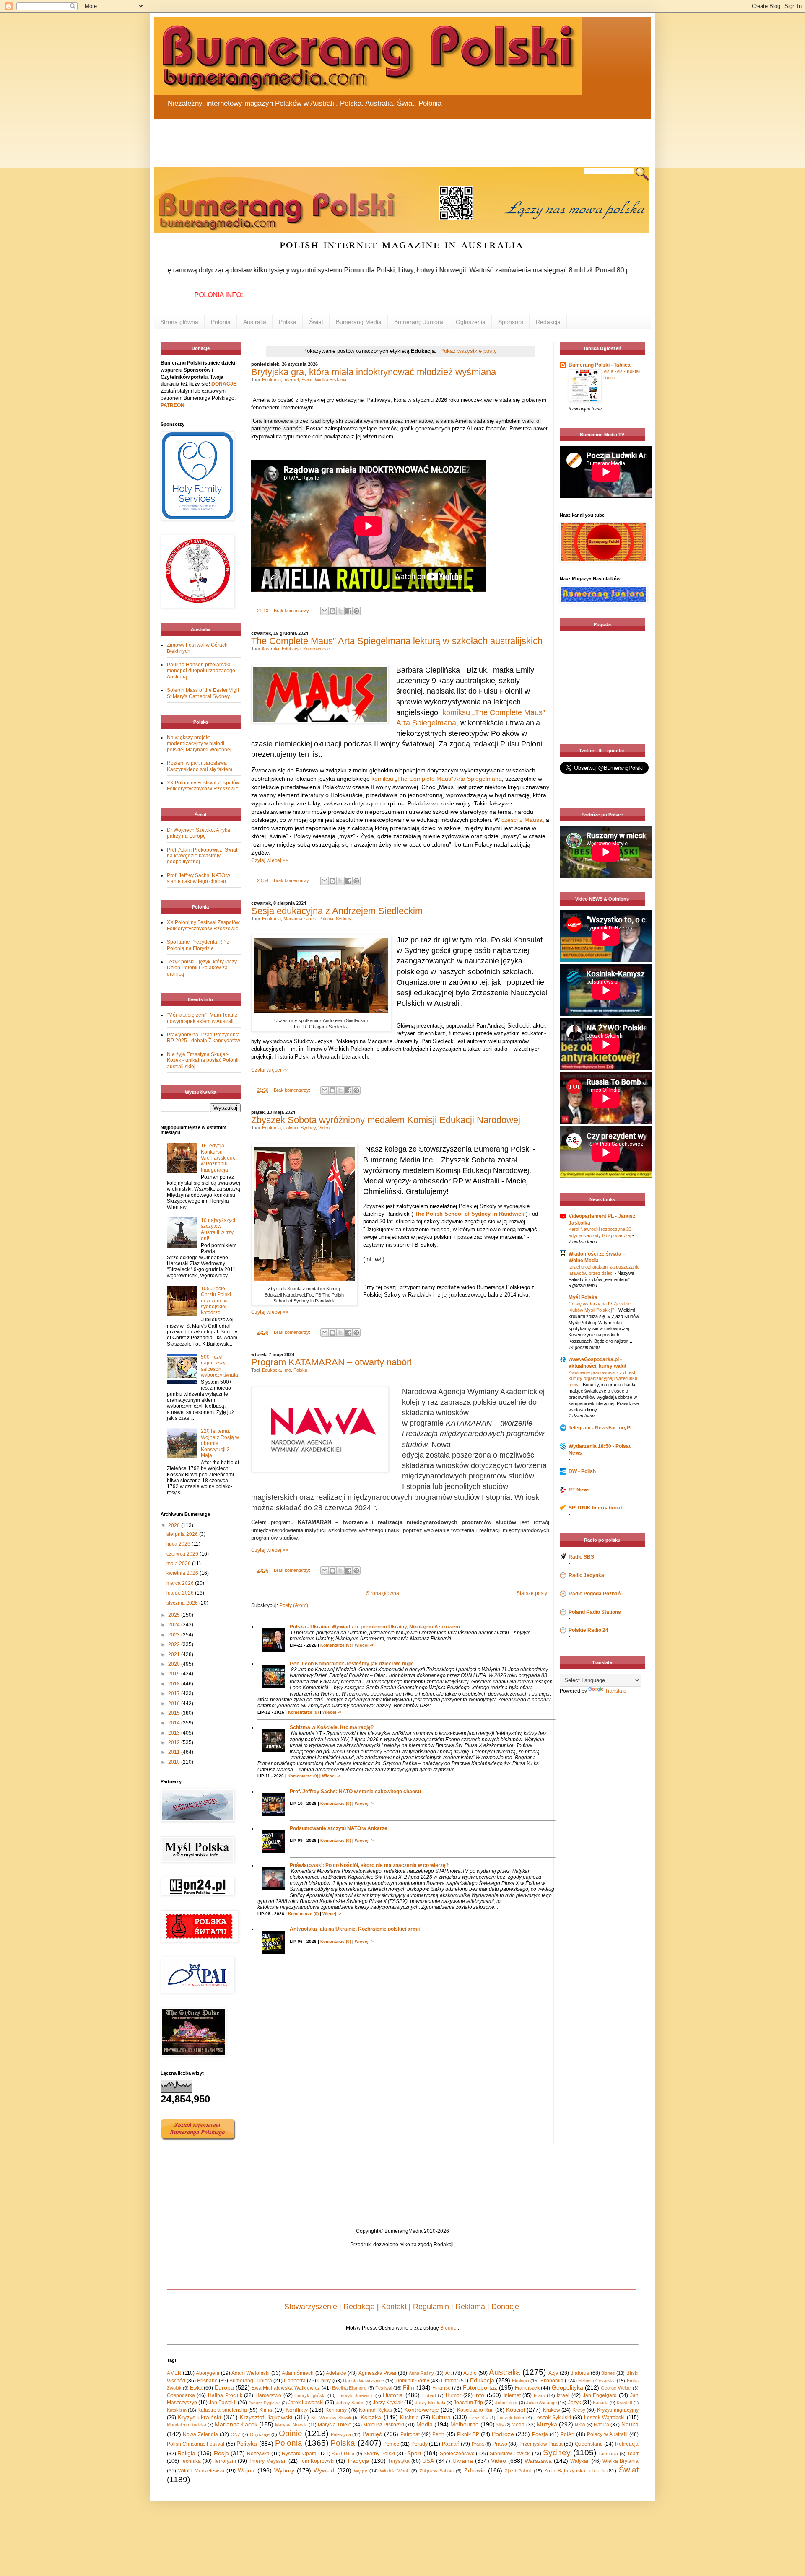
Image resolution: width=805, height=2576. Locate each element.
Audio (470, 2373)
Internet (291, 380)
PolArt (567, 2434)
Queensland (589, 2444)
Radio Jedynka (586, 1575)
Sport (414, 2453)
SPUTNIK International (595, 1508)
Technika (191, 2461)
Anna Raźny (421, 2373)
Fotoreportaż (480, 2387)
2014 (175, 1723)
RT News (579, 1490)
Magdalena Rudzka (187, 2425)
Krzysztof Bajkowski (266, 2417)
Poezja (540, 2434)
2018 (175, 1684)
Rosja (221, 2453)
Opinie (291, 2433)
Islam (539, 2395)
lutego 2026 (181, 1593)
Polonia (221, 322)
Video (324, 1128)
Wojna (246, 2470)
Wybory (284, 2470)
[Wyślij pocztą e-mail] (325, 611)
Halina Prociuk (225, 2395)
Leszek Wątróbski (604, 2418)
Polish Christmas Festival (196, 2444)
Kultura (441, 2417)
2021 (175, 1654)
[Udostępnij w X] (340, 611)
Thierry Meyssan (268, 2461)
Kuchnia (409, 2418)
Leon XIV (479, 2418)
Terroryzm (225, 2461)
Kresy (579, 2410)
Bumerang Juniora (419, 322)
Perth (438, 2434)
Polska (288, 322)
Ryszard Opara (299, 2454)
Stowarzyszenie (311, 2307)
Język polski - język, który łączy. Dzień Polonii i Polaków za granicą (202, 968)
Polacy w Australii (607, 2434)
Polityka (247, 2444)
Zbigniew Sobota (436, 2471)
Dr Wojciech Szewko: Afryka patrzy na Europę (199, 833)
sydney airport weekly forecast (604, 727)
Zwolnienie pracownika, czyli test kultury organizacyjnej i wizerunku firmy (603, 1379)
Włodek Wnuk (394, 2471)
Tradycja (358, 2461)
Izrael (563, 2395)
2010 (175, 1762)
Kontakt (394, 2307)
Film (409, 2387)
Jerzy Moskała (430, 2403)
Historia (393, 2395)
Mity (500, 2425)
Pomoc (391, 2444)
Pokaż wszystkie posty (469, 351)
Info (287, 1370)
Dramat (449, 2381)
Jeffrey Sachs (350, 2403)
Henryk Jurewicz (355, 2395)
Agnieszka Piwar (378, 2373)
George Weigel (616, 2388)
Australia (255, 322)
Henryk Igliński (310, 2395)
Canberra (295, 2381)
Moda (518, 2425)
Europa (224, 2387)
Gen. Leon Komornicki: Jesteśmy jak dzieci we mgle (352, 1664)
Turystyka (399, 2461)
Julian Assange (541, 2403)
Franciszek (527, 2388)
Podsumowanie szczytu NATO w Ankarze (339, 1828)
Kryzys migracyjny (618, 2410)
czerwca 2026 (183, 1554)
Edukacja (271, 380)
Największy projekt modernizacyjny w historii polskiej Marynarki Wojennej (199, 744)
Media (425, 2424)
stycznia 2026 (183, 1603)
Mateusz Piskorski (384, 2425)
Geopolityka (567, 2387)
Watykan (580, 2461)
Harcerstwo (268, 2395)
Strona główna (179, 322)
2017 (175, 1693)
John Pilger (506, 2403)
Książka (371, 2417)
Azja (553, 2373)
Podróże (503, 2434)
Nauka (630, 2424)
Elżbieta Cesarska (597, 2381)
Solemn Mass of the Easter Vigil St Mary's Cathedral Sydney (203, 693)
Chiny (324, 2381)
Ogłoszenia (471, 322)
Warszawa (538, 2461)
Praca (478, 2444)
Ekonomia (552, 2381)
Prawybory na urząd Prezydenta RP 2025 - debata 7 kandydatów (204, 1038)
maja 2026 (179, 1564)
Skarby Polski (379, 2454)
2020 (175, 1664)
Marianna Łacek (300, 919)
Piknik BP (468, 2434)
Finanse (441, 2388)
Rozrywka (258, 2454)
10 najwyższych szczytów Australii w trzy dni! (219, 1229)
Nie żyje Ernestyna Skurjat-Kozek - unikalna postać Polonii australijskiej (203, 1060)
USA (428, 2461)
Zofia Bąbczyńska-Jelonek (575, 2471)
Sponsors (511, 322)
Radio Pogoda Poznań (595, 1594)
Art (448, 2373)
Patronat (410, 2434)
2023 (175, 1635)
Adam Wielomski (251, 2373)
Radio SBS (581, 1557)
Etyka (196, 2388)
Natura (601, 2425)
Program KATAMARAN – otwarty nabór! (332, 1362)
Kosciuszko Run (475, 2410)
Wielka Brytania (331, 380)
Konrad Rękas (375, 2410)
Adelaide (336, 2373)
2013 (175, 1733)
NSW (580, 2425)
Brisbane (207, 2381)
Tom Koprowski (317, 2461)
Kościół (515, 2410)
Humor (453, 2395)
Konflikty (297, 2410)
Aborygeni (208, 2373)
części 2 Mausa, (523, 820)
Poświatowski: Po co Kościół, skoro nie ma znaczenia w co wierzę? (369, 1865)
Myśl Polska (583, 1297)
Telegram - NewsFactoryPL (601, 1428)
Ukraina (463, 2461)
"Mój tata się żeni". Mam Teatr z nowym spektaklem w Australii (202, 1018)
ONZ (236, 2434)
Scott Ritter (343, 2454)
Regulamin (431, 2307)
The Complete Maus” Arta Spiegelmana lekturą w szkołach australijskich (397, 641)
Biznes (608, 2373)
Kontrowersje (317, 649)
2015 (175, 1713)
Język (575, 2403)
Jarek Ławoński (306, 2403)
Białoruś (580, 2373)
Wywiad (324, 2470)
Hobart (429, 2395)
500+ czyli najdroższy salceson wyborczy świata (219, 1366)
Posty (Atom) (294, 1605)
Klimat (266, 2410)
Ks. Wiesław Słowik (331, 2418)
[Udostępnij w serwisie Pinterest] (356, 611)
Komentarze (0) (336, 1645)
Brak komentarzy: (293, 611)
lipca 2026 (179, 1544)
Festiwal (384, 2388)
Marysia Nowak (291, 2425)
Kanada (601, 2403)
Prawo (500, 2444)
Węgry (361, 2471)
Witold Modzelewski (201, 2471)
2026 (175, 1525)
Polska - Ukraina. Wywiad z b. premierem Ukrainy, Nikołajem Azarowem (375, 1627)
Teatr (633, 2454)
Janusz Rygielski (265, 2403)
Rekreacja (627, 2444)
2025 (175, 1615)
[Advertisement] (356, 138)
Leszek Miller (511, 2418)
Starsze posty (532, 1593)
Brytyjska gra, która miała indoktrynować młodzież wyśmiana (374, 372)
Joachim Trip (468, 2403)
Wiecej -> (364, 1645)
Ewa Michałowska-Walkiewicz (286, 2388)
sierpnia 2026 (183, 1534)
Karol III (624, 2403)
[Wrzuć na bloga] (332, 611)
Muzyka (547, 2424)
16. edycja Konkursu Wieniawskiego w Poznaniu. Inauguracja (218, 1158)
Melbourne (465, 2424)
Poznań (451, 2444)
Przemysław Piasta (541, 2444)
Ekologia (521, 2381)
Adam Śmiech (298, 2373)
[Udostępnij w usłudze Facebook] (348, 611)
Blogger (449, 2328)
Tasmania (608, 2454)
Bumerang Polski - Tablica (600, 365)
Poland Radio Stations (595, 1612)
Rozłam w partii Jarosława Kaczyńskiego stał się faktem (200, 766)
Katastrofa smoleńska (222, 2410)
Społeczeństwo (457, 2454)
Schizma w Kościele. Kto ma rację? (332, 1727)
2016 (175, 1704)
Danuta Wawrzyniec (364, 2381)
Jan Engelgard (600, 2395)
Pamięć (372, 2434)
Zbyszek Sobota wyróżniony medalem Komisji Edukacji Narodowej (386, 1120)
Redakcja (548, 322)
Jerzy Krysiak (388, 2403)
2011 (175, 1752)
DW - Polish (582, 1471)
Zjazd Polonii (518, 2471)
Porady (419, 2444)
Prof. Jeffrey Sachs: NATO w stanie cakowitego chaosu (355, 1792)
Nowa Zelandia (200, 2434)
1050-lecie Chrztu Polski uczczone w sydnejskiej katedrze (216, 1301)
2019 (175, 1674)
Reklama (470, 2307)
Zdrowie (475, 2470)
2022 (175, 1644)
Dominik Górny (412, 2381)
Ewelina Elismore (349, 2388)
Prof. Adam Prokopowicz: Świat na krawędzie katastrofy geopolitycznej (202, 856)
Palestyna (341, 2434)
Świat (316, 322)
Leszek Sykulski (553, 2418)
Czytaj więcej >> (270, 860)
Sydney (344, 919)
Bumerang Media (359, 322)
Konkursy (336, 2410)
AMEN (174, 2373)
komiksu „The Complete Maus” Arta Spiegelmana (437, 779)
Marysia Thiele (335, 2425)
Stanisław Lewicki (510, 2454)
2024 (175, 1625)
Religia (186, 2453)
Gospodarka (181, 2395)
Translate (616, 1691)
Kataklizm (177, 2410)
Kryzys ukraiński (199, 2417)
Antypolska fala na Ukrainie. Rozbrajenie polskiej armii (355, 1929)
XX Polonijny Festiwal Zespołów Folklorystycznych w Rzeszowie (203, 786)
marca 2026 (181, 1583)
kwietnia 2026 (183, 1573)
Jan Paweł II (223, 2403)
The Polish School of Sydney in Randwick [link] (469, 1214)
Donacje (505, 2307)
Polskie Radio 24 (588, 1630)
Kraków (552, 2410)
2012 (175, 1742)
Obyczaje (260, 2434)
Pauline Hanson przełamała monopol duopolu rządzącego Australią (201, 671)
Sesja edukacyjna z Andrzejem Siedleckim (337, 911)
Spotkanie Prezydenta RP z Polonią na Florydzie (198, 945)
